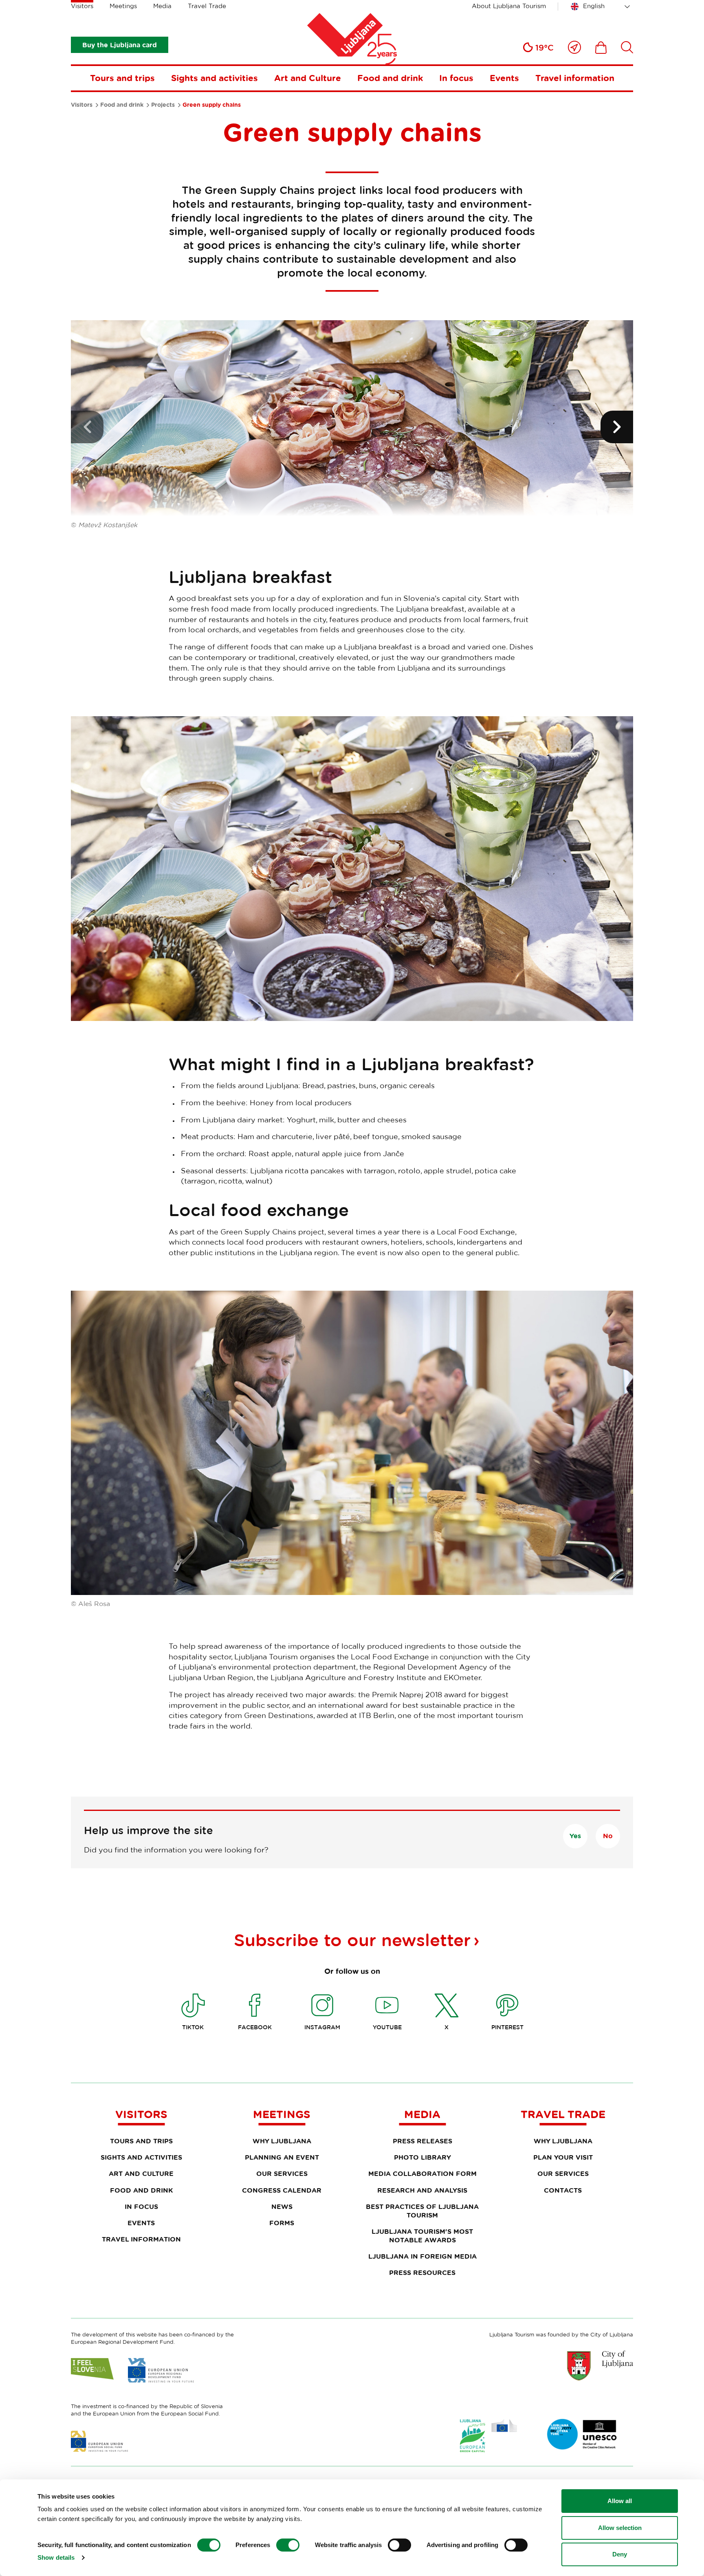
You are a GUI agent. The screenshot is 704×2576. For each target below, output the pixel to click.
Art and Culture (308, 78)
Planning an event (282, 2157)
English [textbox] (594, 6)
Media (162, 6)
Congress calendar (282, 2190)
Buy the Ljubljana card (120, 45)
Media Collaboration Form (422, 2173)
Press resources (422, 2272)
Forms (282, 2223)
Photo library (422, 2157)
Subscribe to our (352, 1940)
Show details (56, 2557)
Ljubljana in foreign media (422, 2256)
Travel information (575, 78)
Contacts (563, 2190)
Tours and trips (122, 78)
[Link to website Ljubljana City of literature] (582, 2434)
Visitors (82, 6)
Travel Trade (207, 6)
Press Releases (422, 2141)
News (282, 2206)
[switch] (288, 2545)
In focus (456, 78)
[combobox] (602, 7)
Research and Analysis (422, 2190)
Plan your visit (563, 2157)
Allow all (620, 2501)
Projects (163, 105)
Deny (620, 2554)
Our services (282, 2173)
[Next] (617, 427)
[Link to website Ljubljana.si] (600, 2365)
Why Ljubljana (282, 2141)
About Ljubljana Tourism (509, 6)
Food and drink (390, 78)
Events (504, 78)
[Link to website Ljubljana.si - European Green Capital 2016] (488, 2436)
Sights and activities (214, 78)
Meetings (123, 6)
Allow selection (620, 2528)
